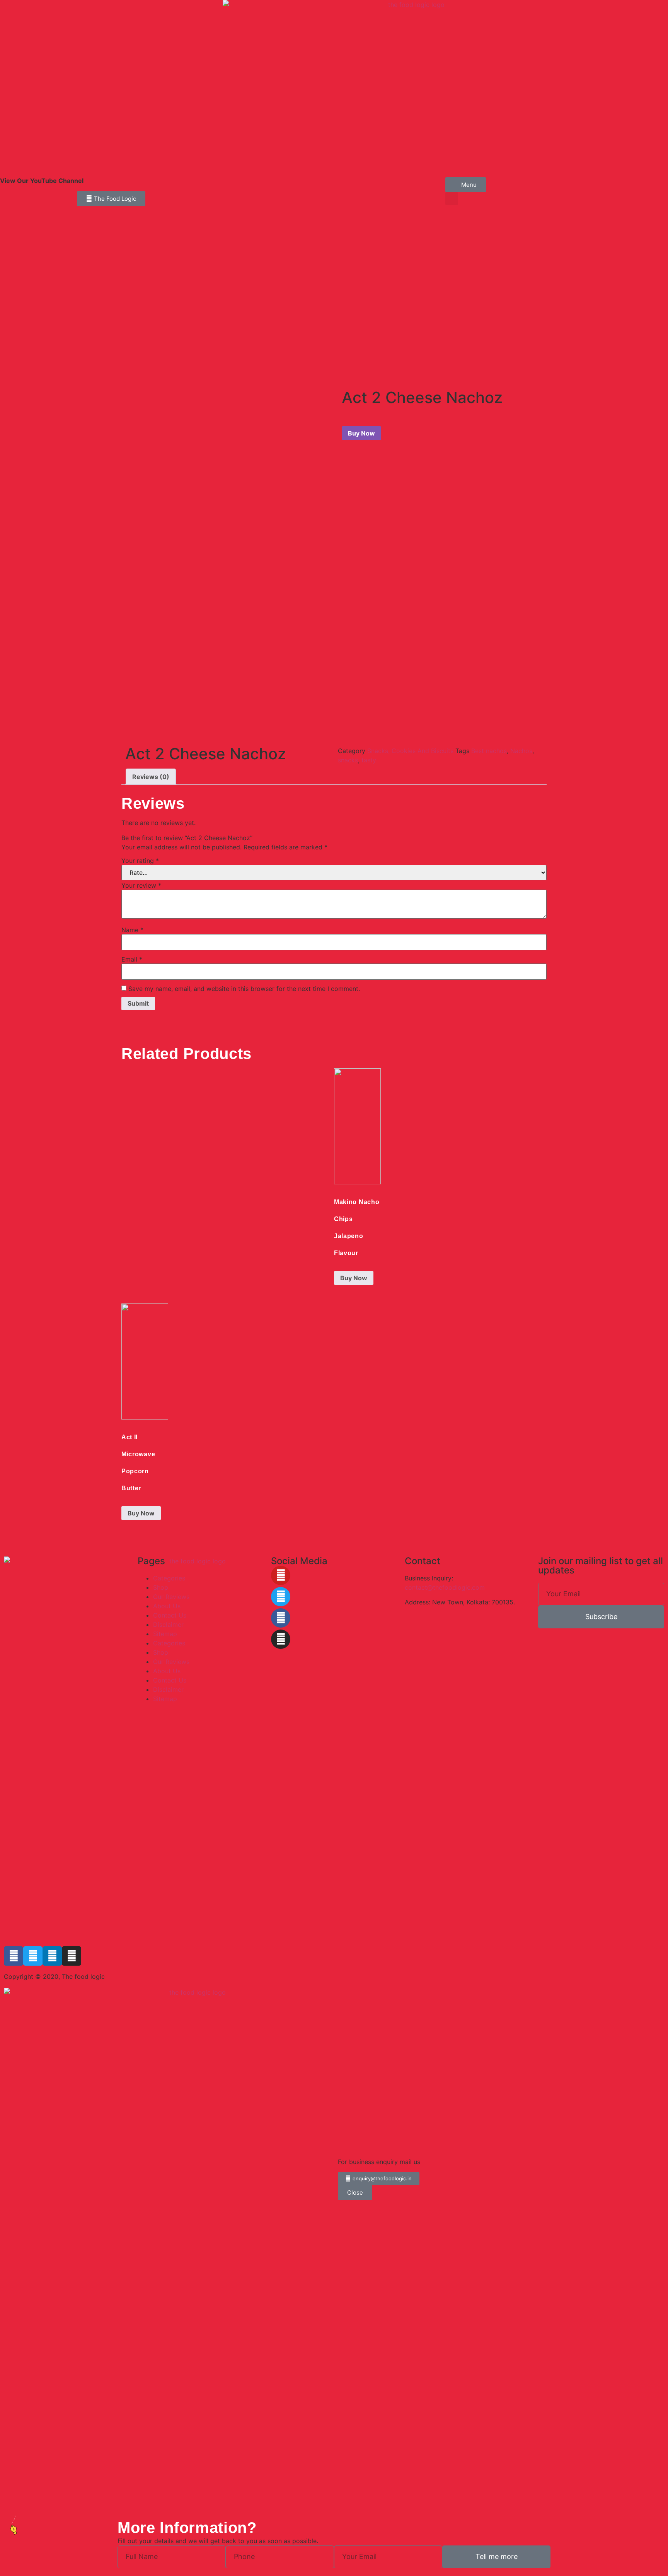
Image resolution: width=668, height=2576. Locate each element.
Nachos (521, 751)
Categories (169, 1578)
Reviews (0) (151, 777)
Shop (161, 1587)
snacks (348, 760)
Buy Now (361, 433)
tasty (369, 760)
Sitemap (165, 1634)
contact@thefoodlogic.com (445, 1587)
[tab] (151, 777)
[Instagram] (281, 1639)
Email (132, 959)
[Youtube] (281, 1575)
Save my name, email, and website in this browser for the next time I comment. (244, 989)
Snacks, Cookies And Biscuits (410, 751)
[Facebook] (281, 1618)
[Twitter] (281, 1597)
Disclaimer (168, 1625)
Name (132, 930)
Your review (141, 885)
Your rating (140, 861)
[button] (452, 199)
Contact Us (170, 1615)
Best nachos (489, 751)
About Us (167, 1606)
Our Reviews (171, 1597)
